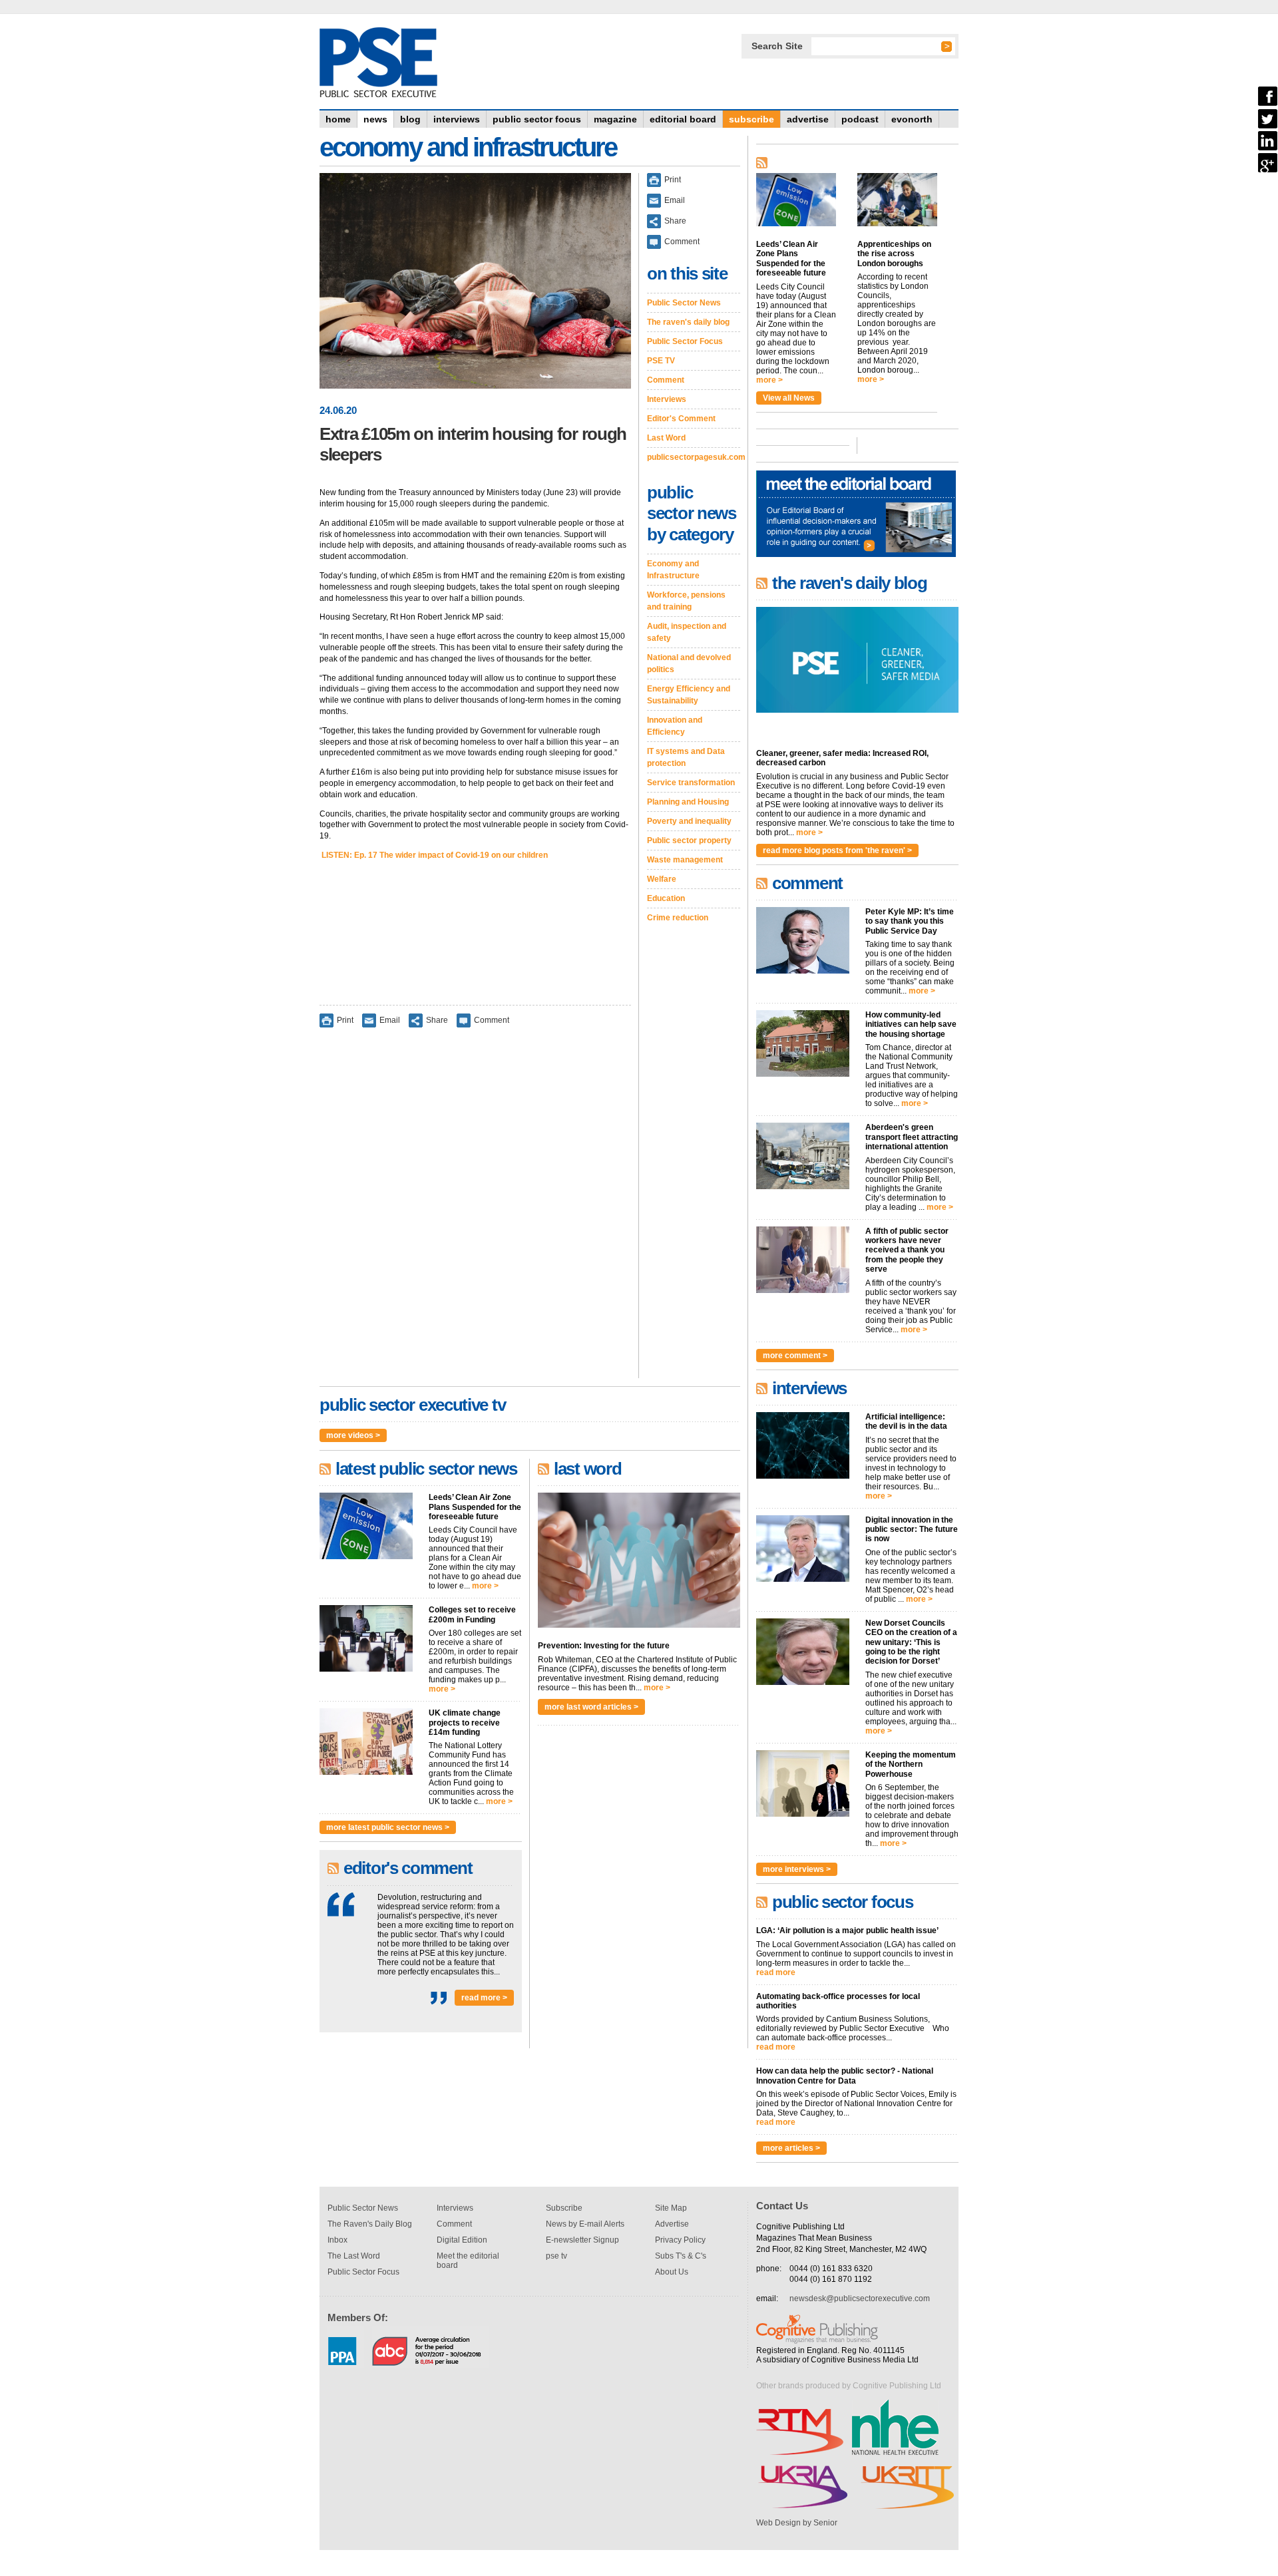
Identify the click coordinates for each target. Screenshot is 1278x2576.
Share (437, 1019)
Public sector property (689, 840)
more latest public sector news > (388, 1827)
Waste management (685, 860)
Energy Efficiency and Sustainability (689, 695)
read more (776, 1972)
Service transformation (691, 783)
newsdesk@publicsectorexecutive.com (860, 2299)
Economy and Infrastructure (673, 570)
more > (485, 1586)
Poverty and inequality (689, 821)
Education (666, 898)
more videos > (353, 1435)
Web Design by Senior (797, 2523)
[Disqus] (475, 1212)
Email (390, 1019)
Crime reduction (678, 918)
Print (345, 1019)
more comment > (795, 1356)
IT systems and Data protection (686, 757)
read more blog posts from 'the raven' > (837, 850)
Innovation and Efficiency (675, 726)
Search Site (777, 46)
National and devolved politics (689, 663)
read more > (484, 1998)
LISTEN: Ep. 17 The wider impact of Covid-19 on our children (434, 855)
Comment (492, 1019)
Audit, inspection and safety (687, 632)
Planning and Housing (688, 802)
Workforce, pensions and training (686, 601)
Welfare (662, 879)
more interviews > (797, 1869)
